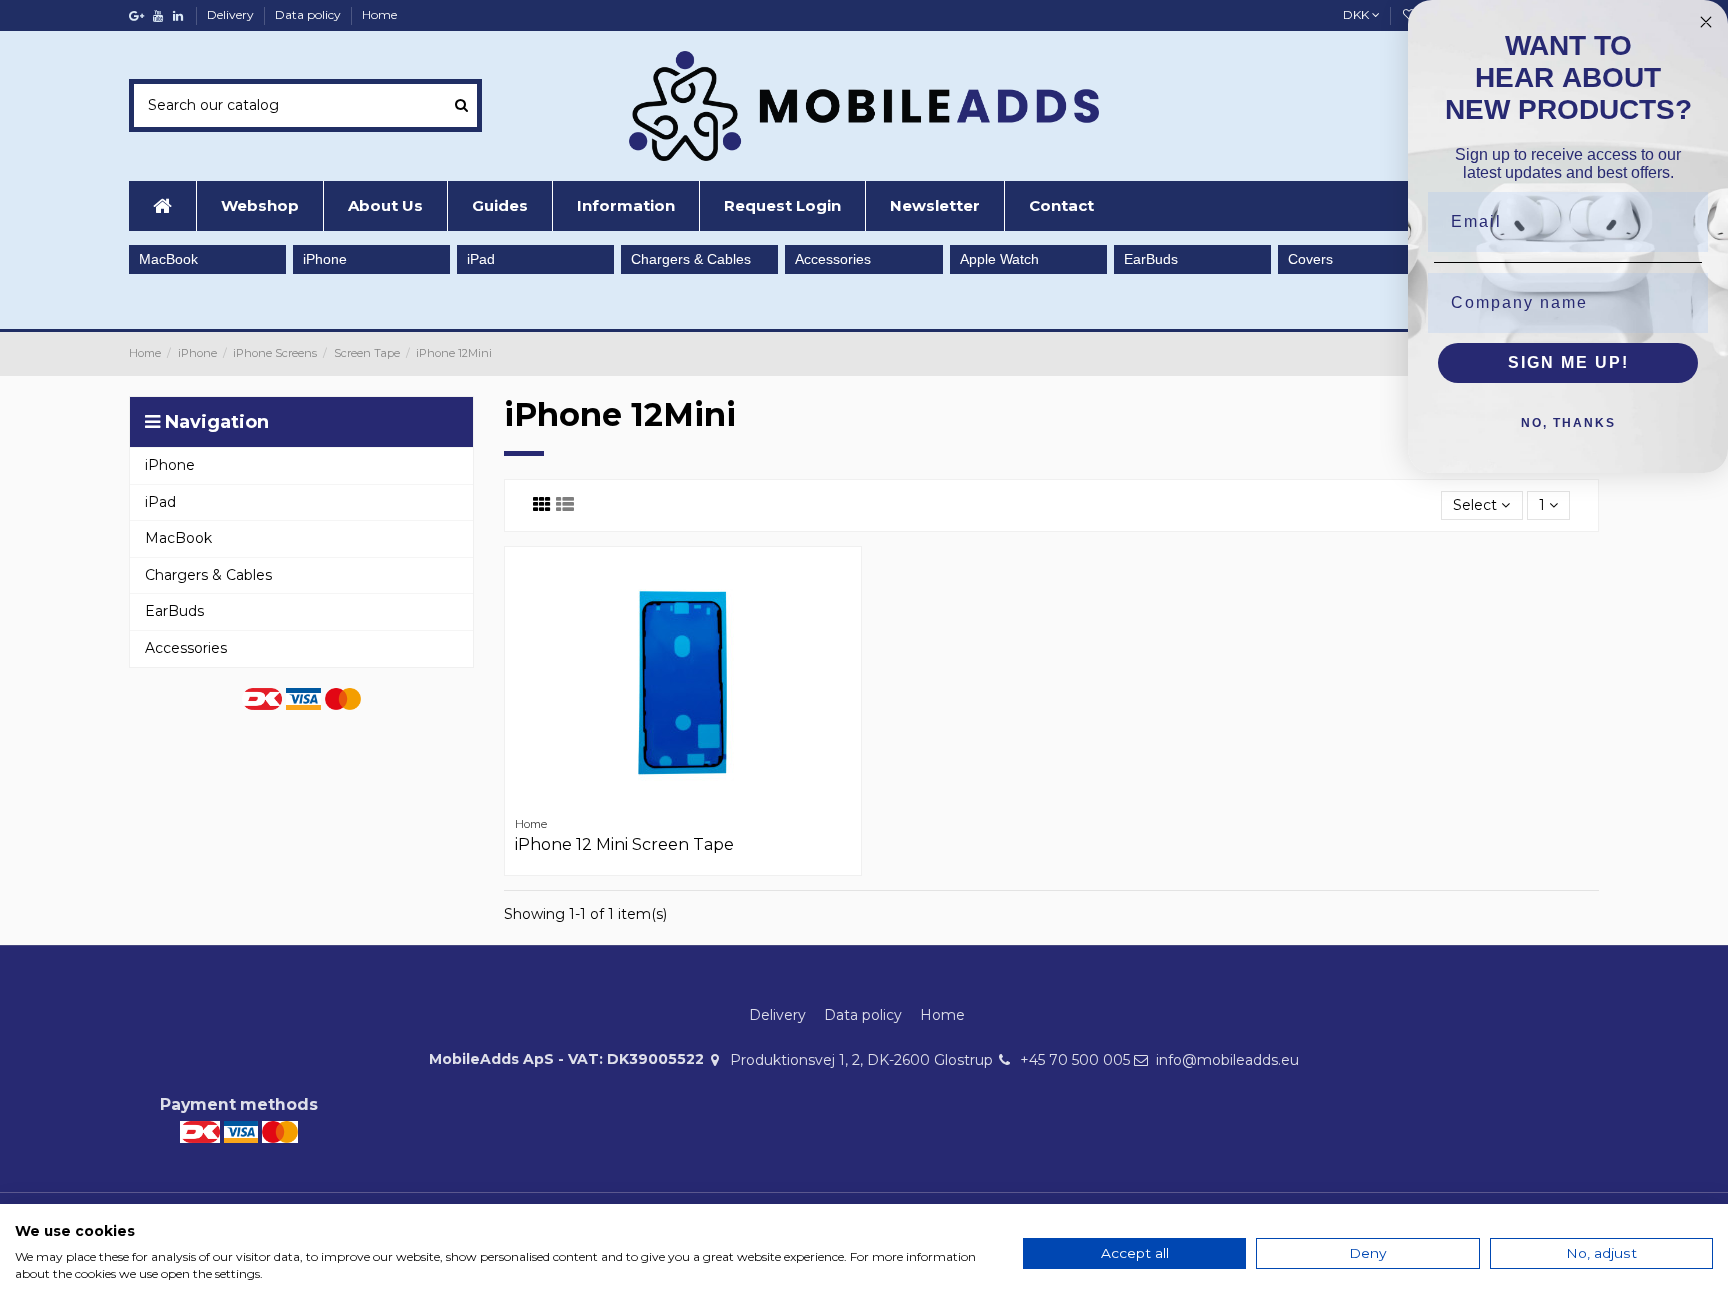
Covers (1310, 259)
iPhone (325, 259)
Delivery (232, 14)
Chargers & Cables (691, 259)
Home (379, 14)
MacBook (168, 259)
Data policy (309, 14)
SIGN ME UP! (1568, 362)
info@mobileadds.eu (1227, 1060)
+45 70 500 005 (1075, 1060)
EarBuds (1151, 259)
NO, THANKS (1568, 423)
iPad (481, 259)
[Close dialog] (1706, 22)
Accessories (833, 259)
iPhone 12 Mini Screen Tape (624, 844)
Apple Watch (999, 259)
